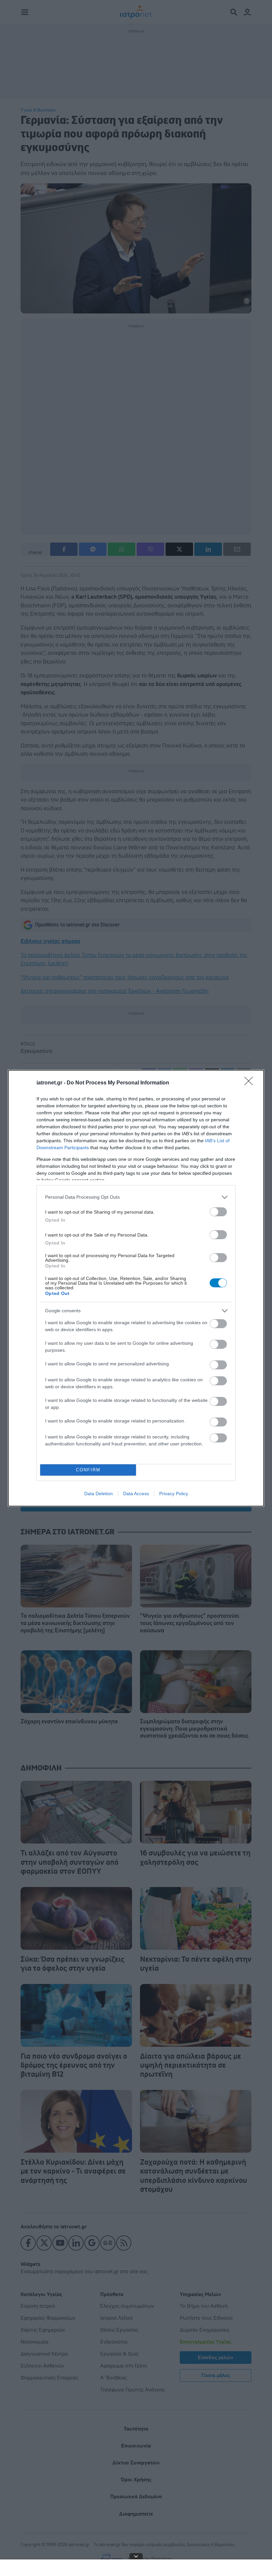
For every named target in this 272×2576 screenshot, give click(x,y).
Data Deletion (99, 1494)
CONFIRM (88, 1470)
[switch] (218, 1212)
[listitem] (136, 1197)
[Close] (251, 1083)
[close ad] (136, 2556)
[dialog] (136, 1288)
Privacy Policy (174, 1494)
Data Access (136, 1494)
